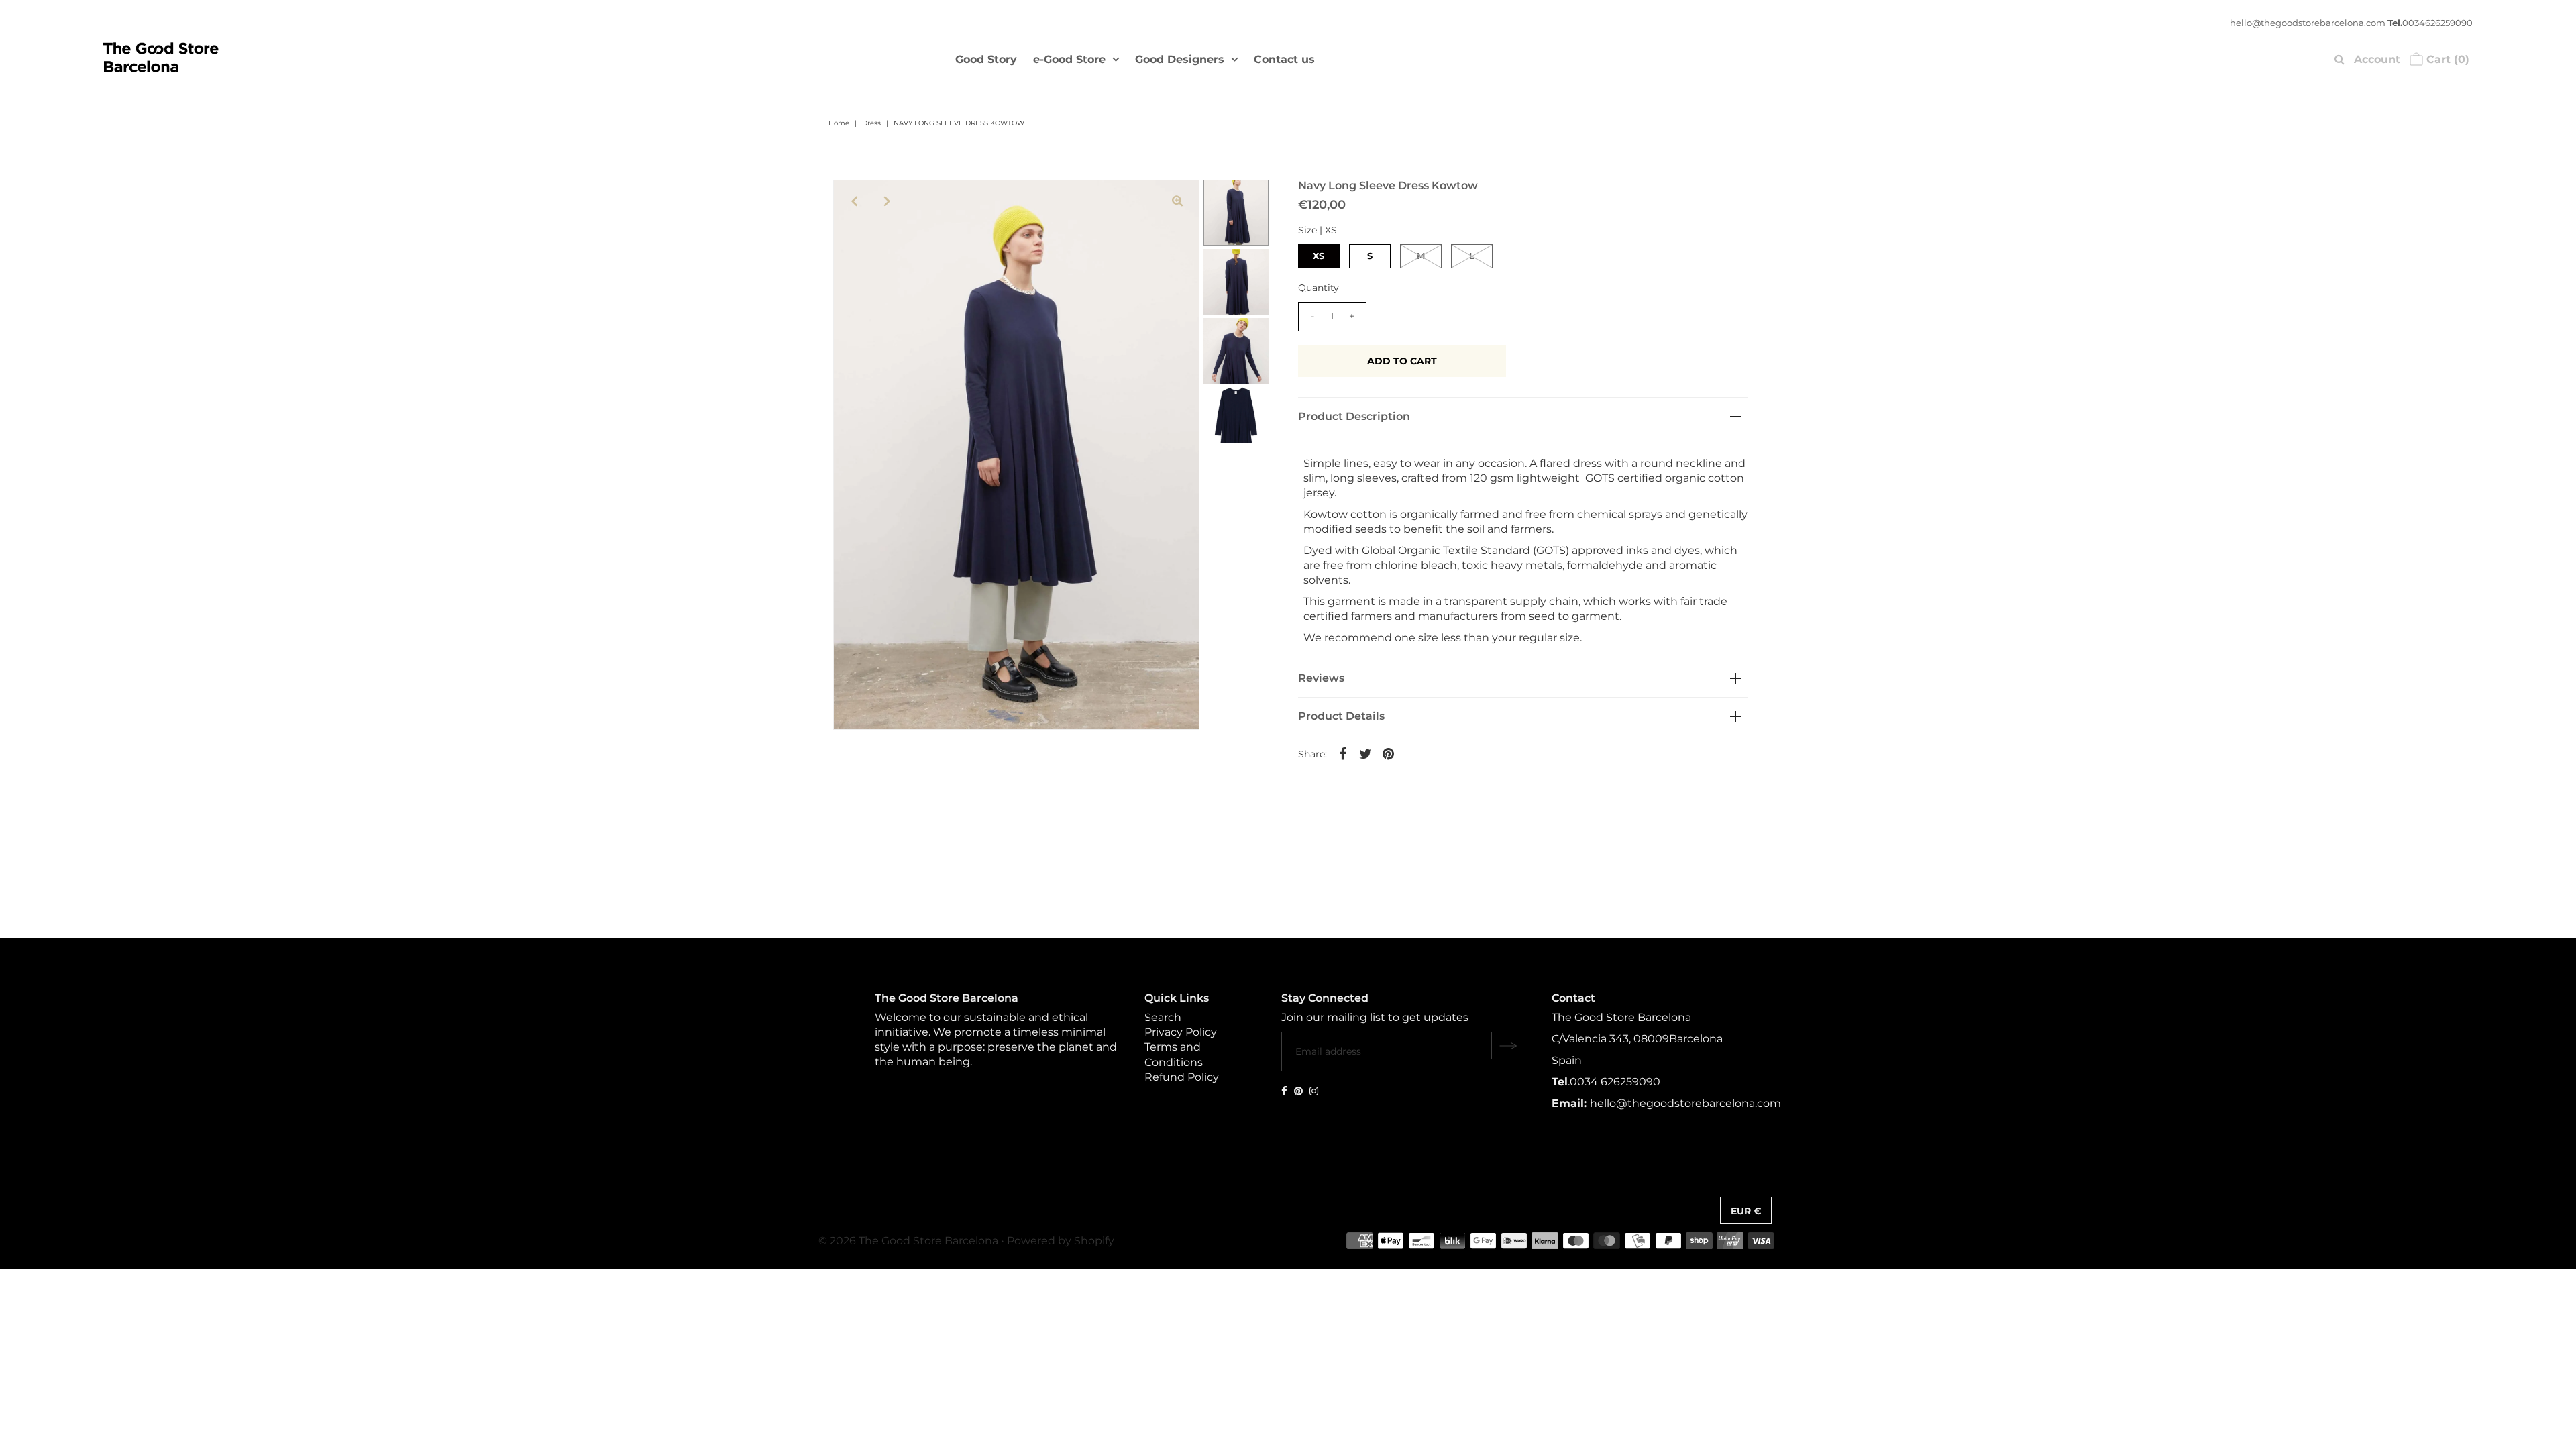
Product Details (1341, 716)
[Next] (888, 201)
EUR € (1746, 1211)
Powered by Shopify (1061, 1241)
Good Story (986, 59)
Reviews (1321, 678)
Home (839, 123)
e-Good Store (1069, 59)
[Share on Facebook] (1343, 753)
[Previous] (855, 201)
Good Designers (1180, 59)
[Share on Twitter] (1366, 753)
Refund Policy (1182, 1077)
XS (1319, 256)
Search (1163, 1017)
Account (2377, 59)
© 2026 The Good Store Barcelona (908, 1241)
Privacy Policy (1181, 1032)
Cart (2446, 59)
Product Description (1354, 416)
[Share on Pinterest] (1389, 753)
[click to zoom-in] (1177, 201)
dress (871, 123)
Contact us (1284, 59)
